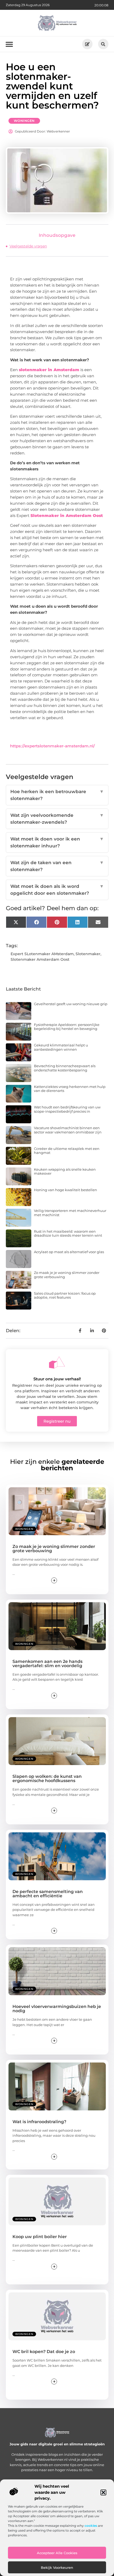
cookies (91, 2526)
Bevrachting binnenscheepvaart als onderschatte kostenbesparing (65, 1068)
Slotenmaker (88, 954)
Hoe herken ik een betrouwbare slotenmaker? (57, 795)
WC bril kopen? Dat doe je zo (44, 2352)
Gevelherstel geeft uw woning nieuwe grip (71, 1004)
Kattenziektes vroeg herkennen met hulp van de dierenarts (70, 1089)
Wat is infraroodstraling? (39, 2122)
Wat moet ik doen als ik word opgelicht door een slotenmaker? (57, 890)
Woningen (24, 121)
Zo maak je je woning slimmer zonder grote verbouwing (67, 1275)
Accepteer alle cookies (57, 2553)
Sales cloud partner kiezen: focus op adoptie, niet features (65, 1295)
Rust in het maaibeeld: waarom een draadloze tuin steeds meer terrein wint (68, 1233)
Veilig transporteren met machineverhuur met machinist (70, 1213)
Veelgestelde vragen (28, 246)
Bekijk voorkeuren (57, 2567)
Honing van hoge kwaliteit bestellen (65, 1190)
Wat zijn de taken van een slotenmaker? (57, 866)
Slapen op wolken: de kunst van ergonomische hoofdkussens (47, 1778)
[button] (103, 2492)
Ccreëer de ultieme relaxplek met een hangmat (67, 1151)
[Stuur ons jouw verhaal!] (57, 1362)
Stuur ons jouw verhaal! (57, 1379)
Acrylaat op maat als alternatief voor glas (69, 1252)
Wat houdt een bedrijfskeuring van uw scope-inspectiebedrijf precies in (67, 1109)
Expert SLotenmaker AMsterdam (42, 954)
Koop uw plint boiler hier (40, 2237)
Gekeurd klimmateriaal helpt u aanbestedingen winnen (61, 1047)
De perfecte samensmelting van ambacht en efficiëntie (48, 1894)
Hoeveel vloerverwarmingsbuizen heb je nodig (57, 2009)
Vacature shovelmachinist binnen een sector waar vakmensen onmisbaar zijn (68, 1130)
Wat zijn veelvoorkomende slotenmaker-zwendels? (57, 819)
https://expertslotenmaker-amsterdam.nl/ (52, 746)
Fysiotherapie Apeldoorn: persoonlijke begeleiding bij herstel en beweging (67, 1027)
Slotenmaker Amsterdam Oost (40, 959)
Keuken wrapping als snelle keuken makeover (65, 1171)
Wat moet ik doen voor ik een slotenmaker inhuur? (57, 842)
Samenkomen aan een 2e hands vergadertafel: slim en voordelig (47, 1664)
